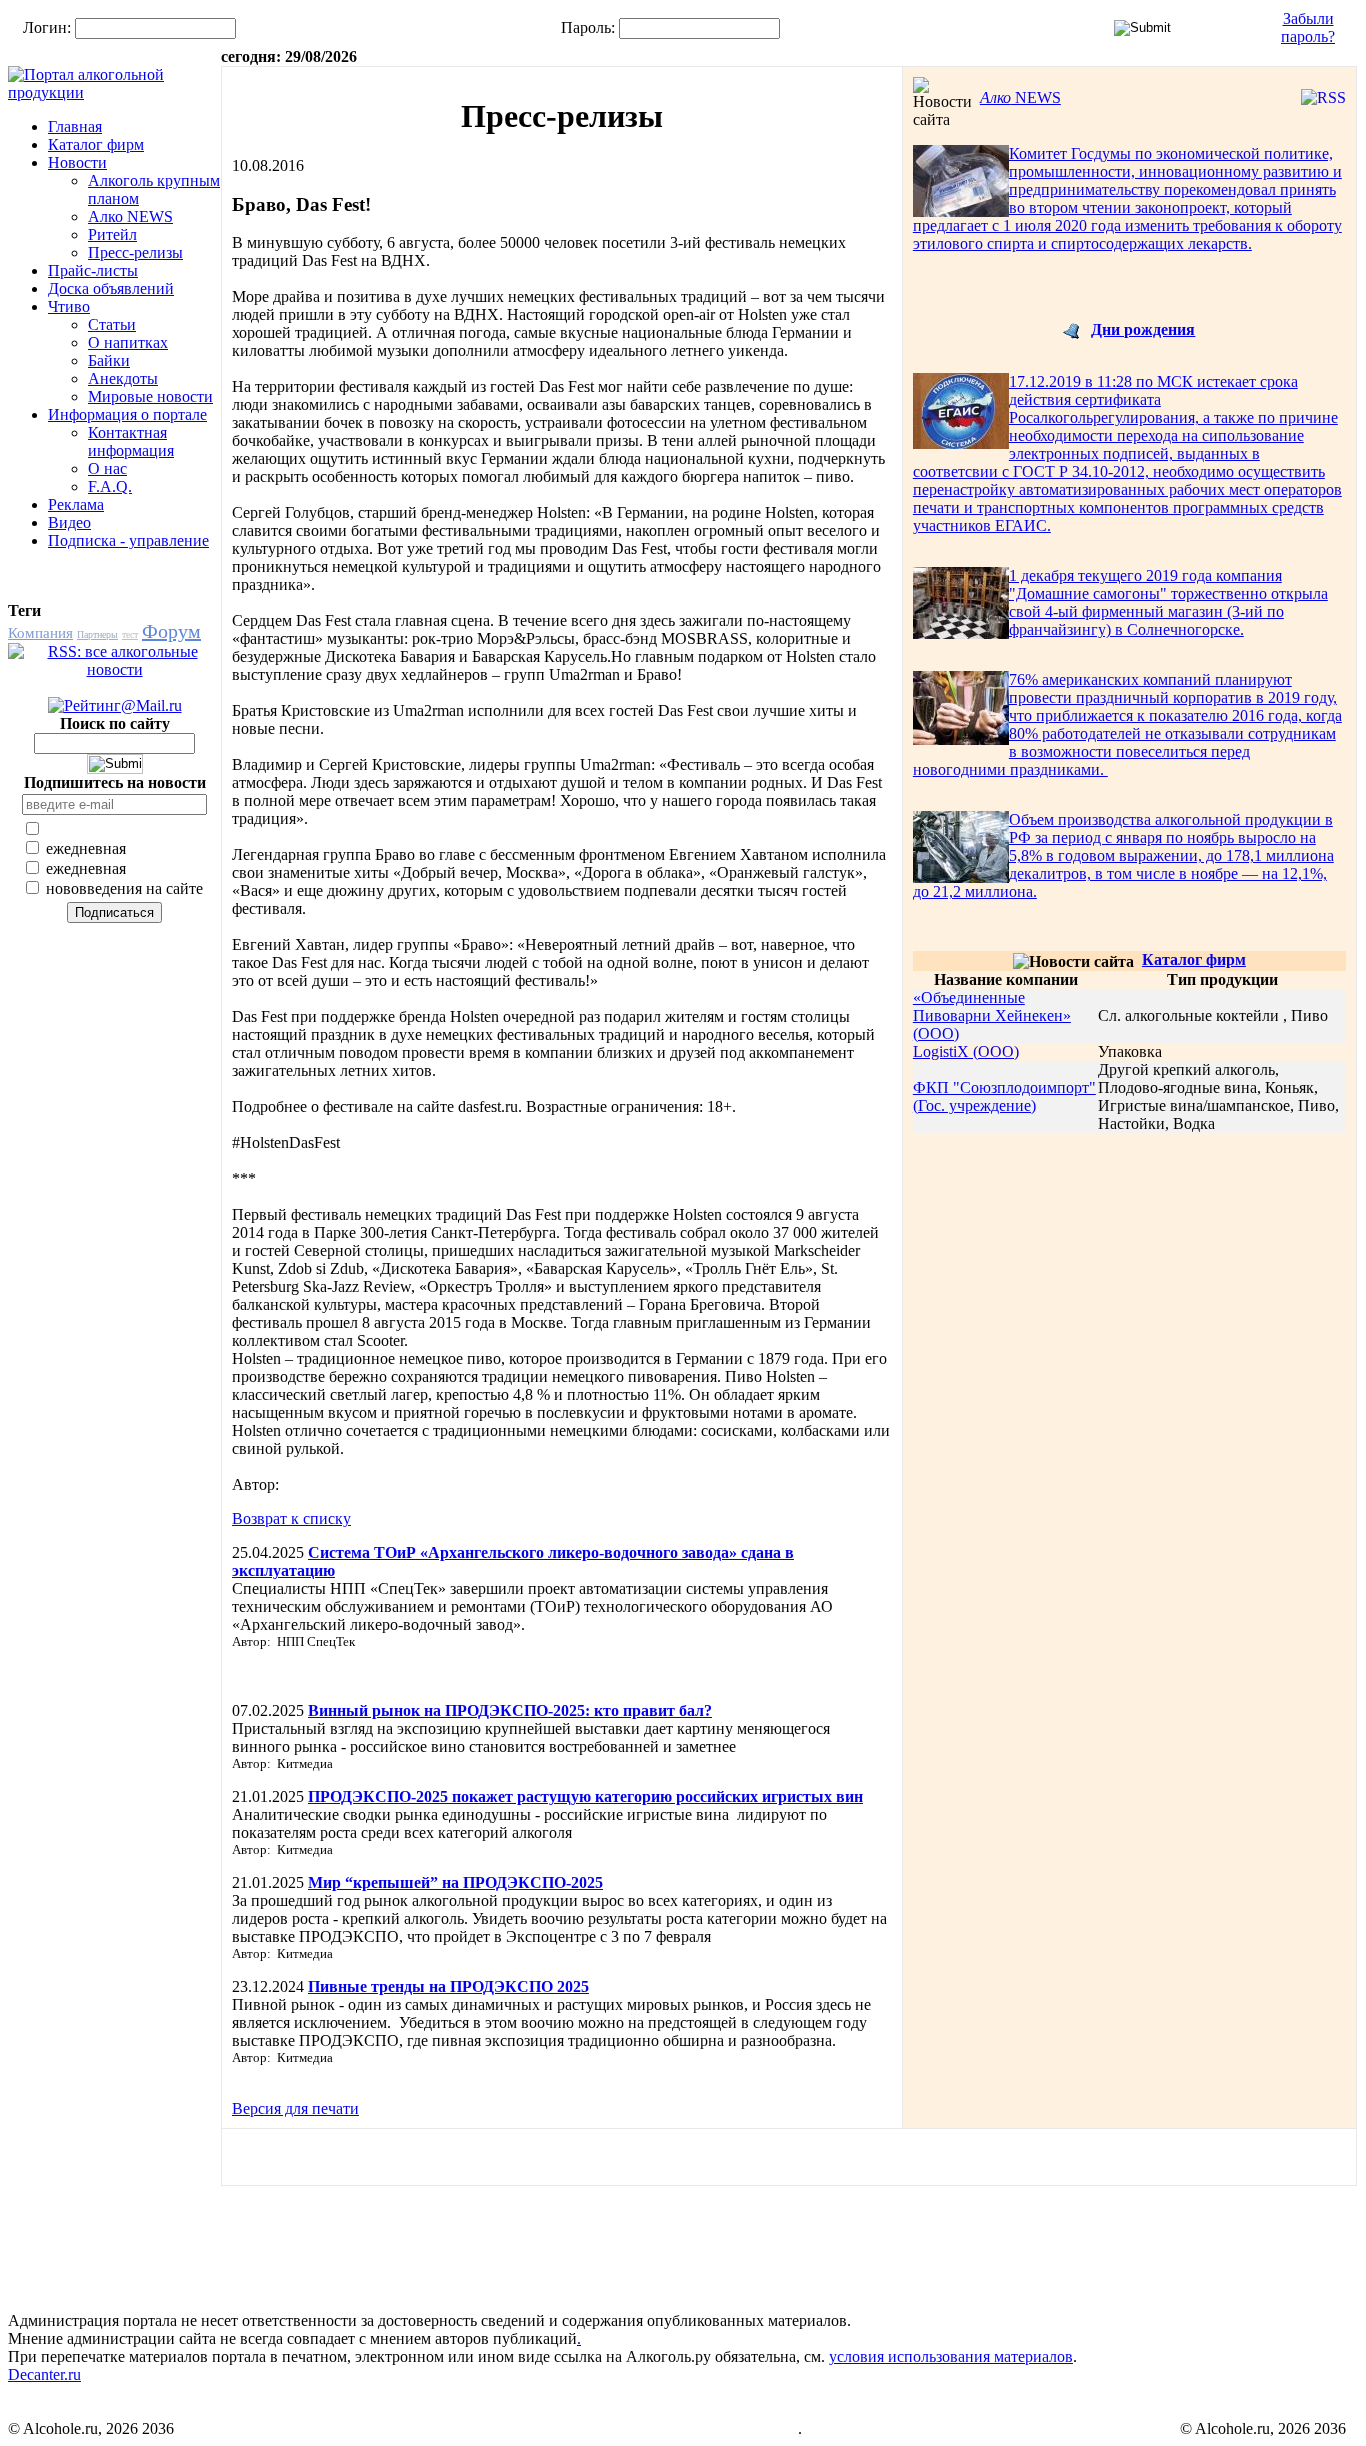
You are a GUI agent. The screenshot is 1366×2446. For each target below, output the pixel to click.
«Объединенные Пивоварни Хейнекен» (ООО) (992, 1015)
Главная (75, 126)
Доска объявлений (111, 288)
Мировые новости (150, 396)
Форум (171, 631)
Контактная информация (131, 441)
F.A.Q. (110, 486)
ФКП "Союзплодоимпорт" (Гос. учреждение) (1004, 1096)
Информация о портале (127, 414)
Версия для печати (295, 2108)
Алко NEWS (130, 216)
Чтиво (69, 306)
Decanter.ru (44, 2374)
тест (130, 634)
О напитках (128, 342)
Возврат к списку (291, 1518)
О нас (107, 468)
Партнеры (97, 634)
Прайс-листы (93, 270)
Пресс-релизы (135, 252)
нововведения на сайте (122, 888)
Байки (109, 360)
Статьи (112, 324)
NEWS (1020, 97)
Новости (77, 162)
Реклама (76, 504)
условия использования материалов (951, 2356)
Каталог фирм (96, 144)
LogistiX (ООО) (966, 1051)
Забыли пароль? (1308, 27)
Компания (40, 633)
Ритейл (112, 234)
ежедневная (84, 848)
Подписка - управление (128, 540)
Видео (69, 522)
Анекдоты (123, 378)
